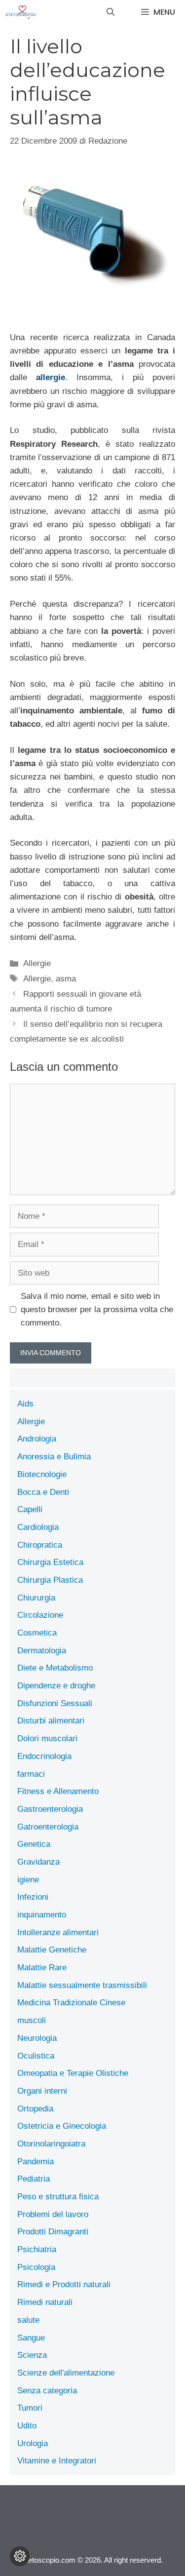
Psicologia (36, 2267)
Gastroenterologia (50, 1809)
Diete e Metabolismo (55, 1668)
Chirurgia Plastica (50, 1580)
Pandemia (36, 2162)
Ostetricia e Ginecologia (62, 2126)
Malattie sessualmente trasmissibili (82, 1985)
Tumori (30, 2408)
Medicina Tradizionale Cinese (71, 2003)
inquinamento (42, 1915)
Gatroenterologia (48, 1827)
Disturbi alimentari (51, 1721)
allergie (51, 377)
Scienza (32, 2355)
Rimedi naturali (45, 2302)
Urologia (33, 2443)
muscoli (32, 2020)
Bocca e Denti (43, 1492)
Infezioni (33, 1897)
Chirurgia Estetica (50, 1562)
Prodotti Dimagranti (53, 2232)
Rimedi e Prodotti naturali (64, 2284)
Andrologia (37, 1439)
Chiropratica (40, 1545)
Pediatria (34, 2179)
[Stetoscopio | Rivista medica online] (21, 12)
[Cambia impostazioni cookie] (20, 2556)
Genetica (34, 1844)
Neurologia (37, 2038)
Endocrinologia (44, 1756)
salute (28, 2320)
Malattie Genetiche (52, 1950)
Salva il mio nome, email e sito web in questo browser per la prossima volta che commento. (97, 1309)
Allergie (37, 963)
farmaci (31, 1774)
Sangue (31, 2338)
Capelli (30, 1509)
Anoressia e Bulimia (54, 1457)
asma (66, 979)
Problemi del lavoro (53, 2214)
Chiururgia (36, 1598)
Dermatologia (42, 1651)
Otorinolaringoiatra (51, 2144)
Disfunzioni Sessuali (55, 1703)
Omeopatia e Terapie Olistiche (73, 2073)
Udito (27, 2426)
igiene (28, 1880)
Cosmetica (37, 1633)
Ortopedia (35, 2109)
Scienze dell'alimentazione (66, 2373)
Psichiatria (37, 2249)
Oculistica (36, 2056)
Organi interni (42, 2091)
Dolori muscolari (47, 1738)
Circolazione (40, 1615)
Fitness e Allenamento (58, 1791)
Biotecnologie (42, 1474)
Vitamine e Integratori (57, 2461)
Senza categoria (47, 2391)
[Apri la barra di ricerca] (111, 12)
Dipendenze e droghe (56, 1686)
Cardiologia (38, 1527)
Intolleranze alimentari (58, 1932)
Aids (25, 1404)
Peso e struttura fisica (58, 2197)
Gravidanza (38, 1862)
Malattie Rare (42, 1968)
